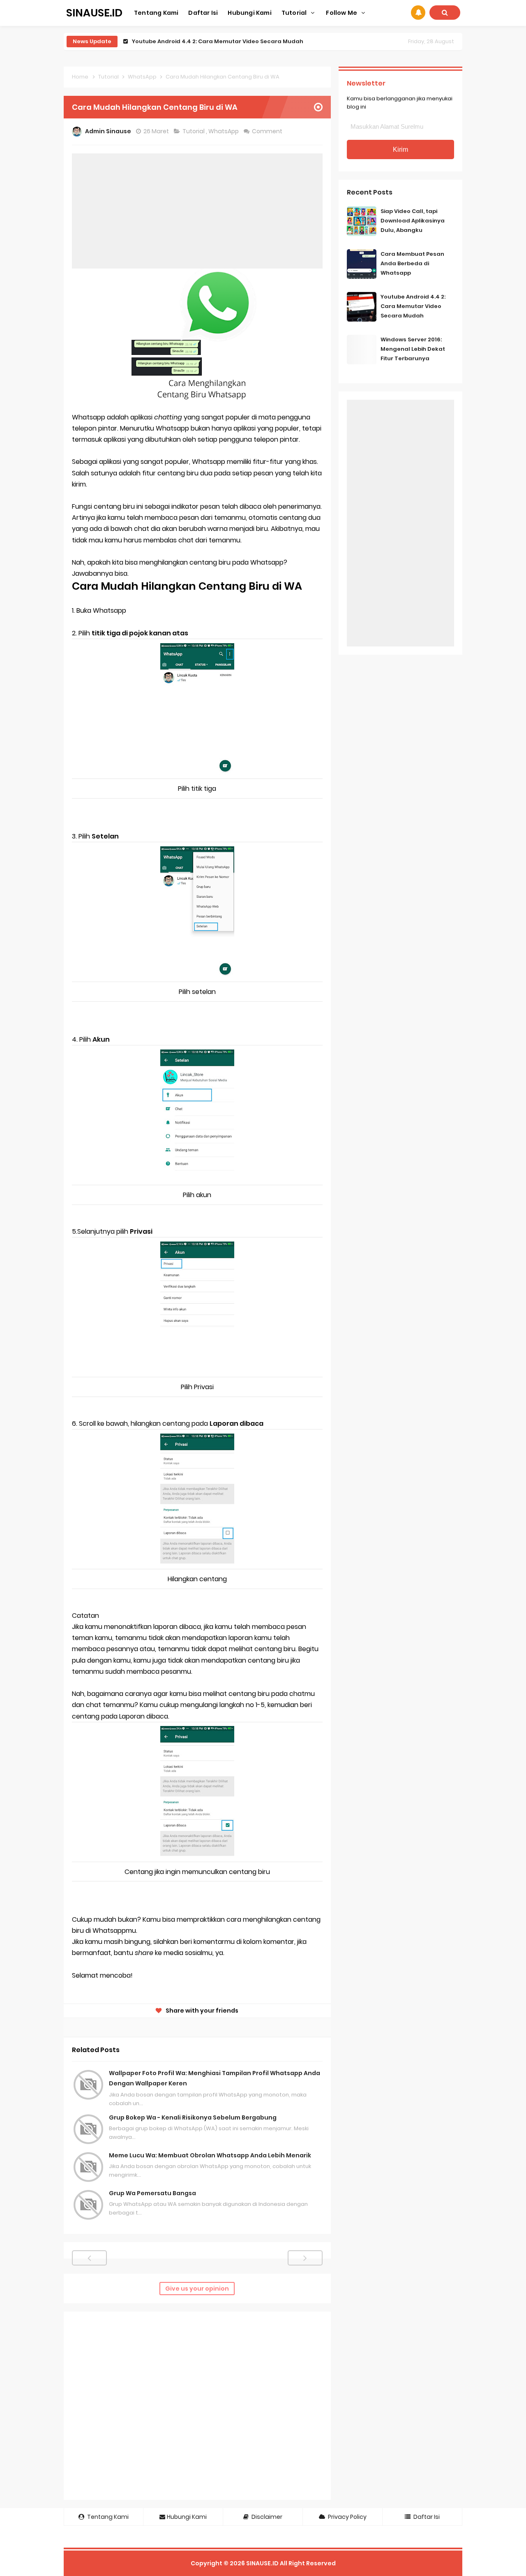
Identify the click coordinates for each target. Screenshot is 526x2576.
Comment (268, 131)
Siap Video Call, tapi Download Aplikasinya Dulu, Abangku (413, 221)
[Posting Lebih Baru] (89, 2258)
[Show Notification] (418, 13)
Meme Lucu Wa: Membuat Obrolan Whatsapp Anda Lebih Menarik (210, 2155)
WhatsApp (224, 131)
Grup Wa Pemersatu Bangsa (152, 2193)
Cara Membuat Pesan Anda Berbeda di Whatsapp (412, 263)
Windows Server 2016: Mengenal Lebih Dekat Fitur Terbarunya (220, 41)
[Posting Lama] (305, 2258)
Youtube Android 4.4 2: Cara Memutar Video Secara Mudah (413, 306)
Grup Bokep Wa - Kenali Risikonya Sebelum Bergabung (193, 2117)
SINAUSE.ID (262, 2563)
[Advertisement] (197, 211)
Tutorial (194, 131)
